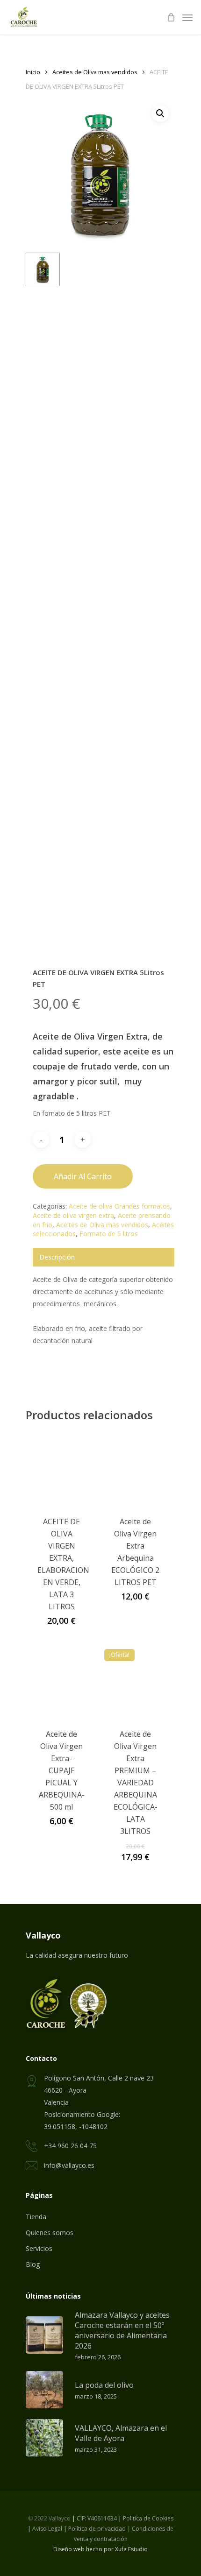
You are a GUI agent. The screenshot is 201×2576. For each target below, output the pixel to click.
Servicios (39, 2248)
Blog (33, 2264)
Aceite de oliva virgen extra (73, 1215)
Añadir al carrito (83, 1176)
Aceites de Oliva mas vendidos (95, 72)
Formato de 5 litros (109, 1234)
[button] (160, 113)
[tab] (104, 1257)
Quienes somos (50, 2233)
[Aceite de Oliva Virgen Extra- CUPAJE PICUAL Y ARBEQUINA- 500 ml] (62, 1680)
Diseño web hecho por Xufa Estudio (100, 2549)
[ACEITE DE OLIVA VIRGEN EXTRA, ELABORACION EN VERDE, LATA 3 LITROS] (62, 1468)
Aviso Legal (47, 2529)
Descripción (57, 1257)
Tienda (36, 2217)
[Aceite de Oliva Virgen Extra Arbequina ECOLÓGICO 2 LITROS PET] (136, 1468)
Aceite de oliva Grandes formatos (119, 1206)
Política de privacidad (97, 2529)
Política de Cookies (148, 2518)
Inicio (33, 72)
